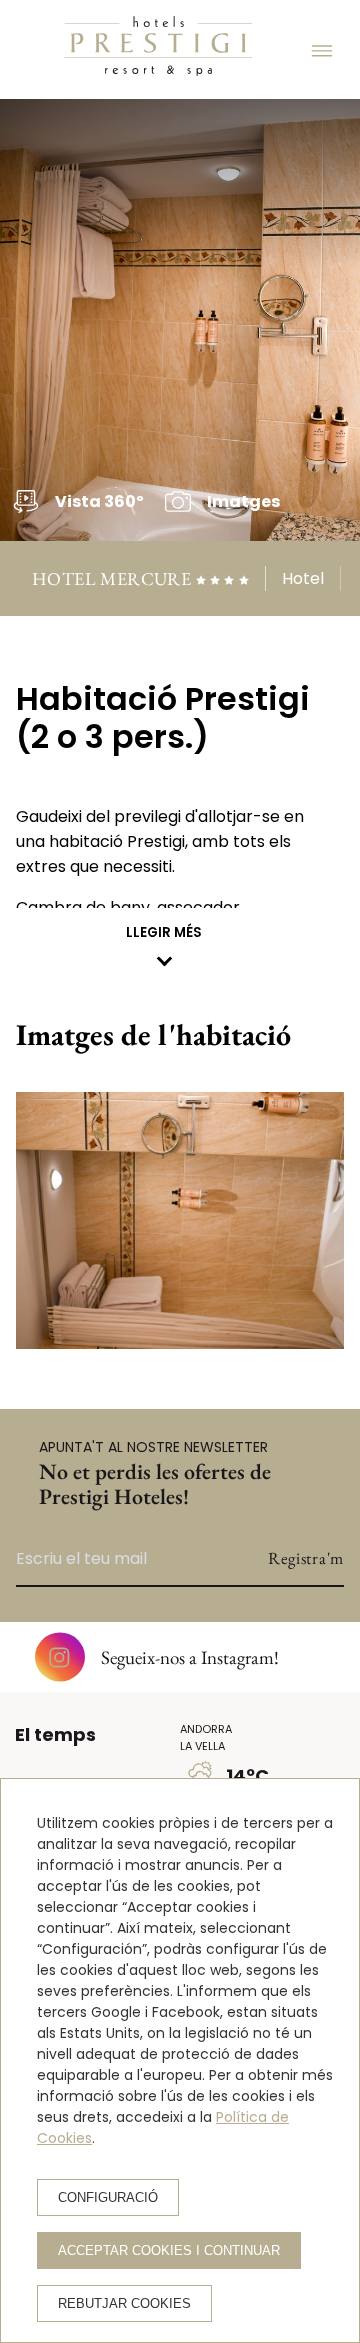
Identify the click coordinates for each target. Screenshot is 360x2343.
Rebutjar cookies (124, 2303)
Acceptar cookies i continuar (169, 2250)
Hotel (303, 578)
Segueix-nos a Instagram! (190, 1657)
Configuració (108, 2197)
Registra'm (306, 1558)
